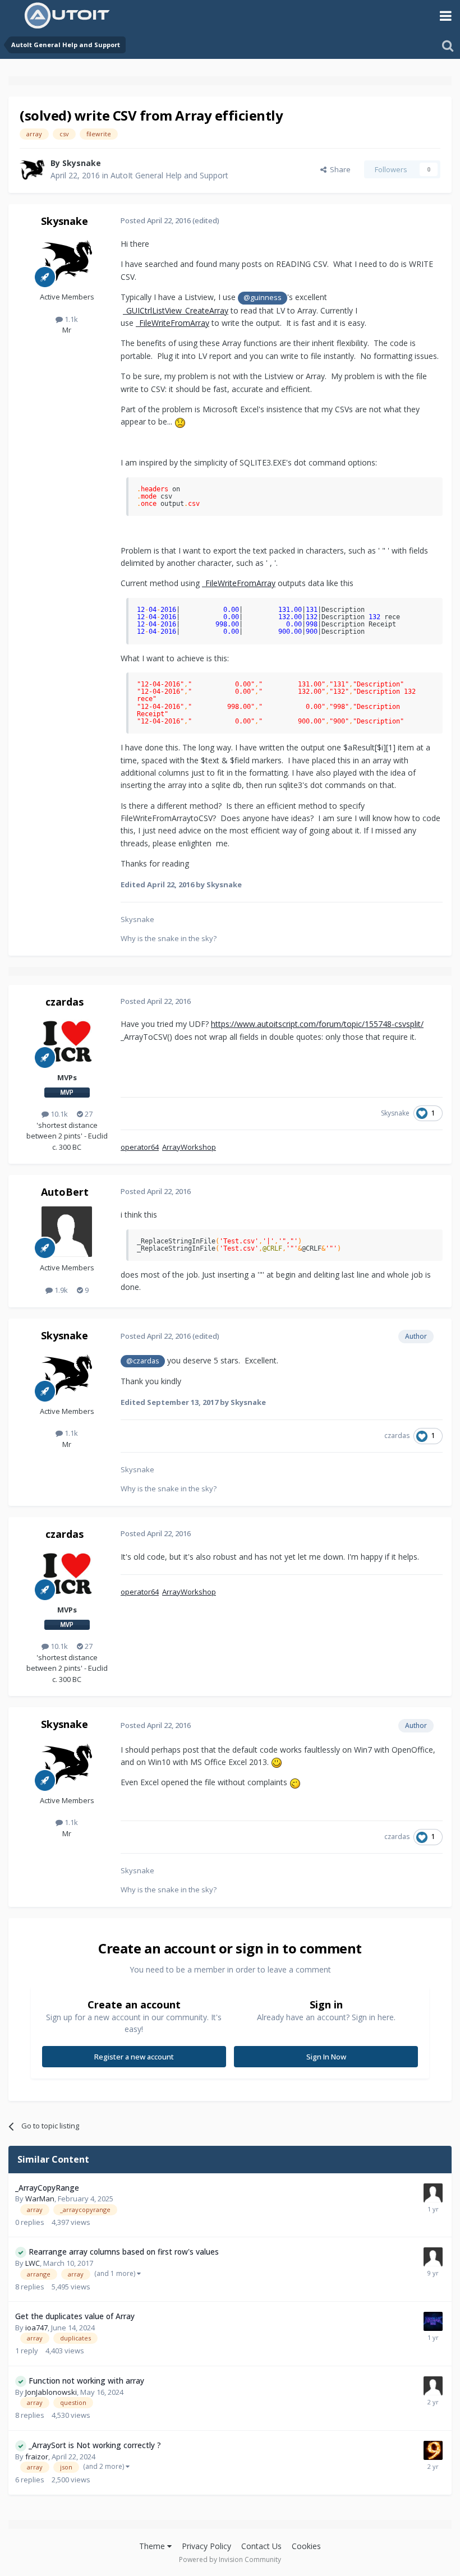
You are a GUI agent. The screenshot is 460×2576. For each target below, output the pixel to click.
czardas (65, 1002)
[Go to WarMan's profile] (433, 2193)
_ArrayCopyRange (47, 2188)
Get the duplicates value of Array (75, 2316)
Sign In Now (326, 2057)
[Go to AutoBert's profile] (67, 1232)
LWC (33, 2263)
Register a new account (134, 2057)
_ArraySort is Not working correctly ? (95, 2445)
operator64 (140, 1147)
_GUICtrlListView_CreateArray (176, 310)
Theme (153, 2546)
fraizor (37, 2457)
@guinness (263, 298)
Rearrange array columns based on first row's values (124, 2252)
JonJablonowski (51, 2392)
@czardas (143, 1361)
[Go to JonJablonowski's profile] (433, 2386)
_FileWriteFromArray (173, 323)
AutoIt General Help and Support (169, 175)
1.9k (60, 1290)
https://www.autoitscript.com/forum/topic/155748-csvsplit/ (317, 1024)
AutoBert (65, 1192)
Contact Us (261, 2546)
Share (339, 169)
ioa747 (36, 2328)
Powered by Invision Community (230, 2559)
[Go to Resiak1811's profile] (433, 2321)
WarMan (40, 2199)
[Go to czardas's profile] (67, 1042)
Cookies (306, 2546)
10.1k (58, 1114)
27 (88, 1114)
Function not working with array (86, 2381)
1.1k (70, 319)
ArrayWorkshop (189, 1147)
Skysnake (82, 163)
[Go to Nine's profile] (433, 2450)
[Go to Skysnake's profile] (32, 169)
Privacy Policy (206, 2546)
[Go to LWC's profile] (433, 2257)
